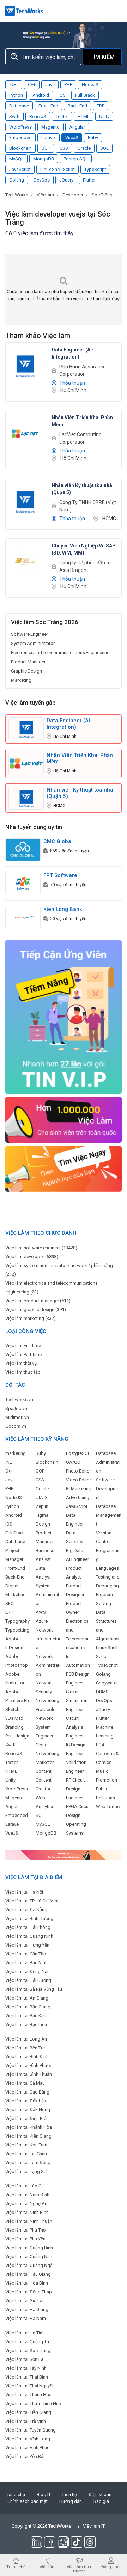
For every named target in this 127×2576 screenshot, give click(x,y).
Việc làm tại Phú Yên (25, 2239)
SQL (104, 148)
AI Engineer (77, 1559)
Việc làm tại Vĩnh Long (28, 2439)
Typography (17, 1621)
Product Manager (28, 662)
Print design (17, 1736)
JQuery (66, 180)
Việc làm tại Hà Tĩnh (25, 2333)
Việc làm (48, 2567)
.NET (14, 85)
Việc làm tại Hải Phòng (28, 1927)
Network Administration (48, 1665)
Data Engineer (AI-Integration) (69, 724)
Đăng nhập (111, 2567)
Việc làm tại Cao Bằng (27, 2092)
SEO (10, 1603)
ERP (101, 106)
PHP (68, 85)
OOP (46, 148)
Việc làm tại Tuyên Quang (31, 2430)
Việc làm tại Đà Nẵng (26, 1910)
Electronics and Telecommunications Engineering (60, 653)
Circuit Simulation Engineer (77, 1701)
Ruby (93, 138)
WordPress (20, 127)
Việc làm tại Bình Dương (29, 1918)
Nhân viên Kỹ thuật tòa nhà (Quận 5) (80, 793)
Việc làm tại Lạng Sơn (27, 2171)
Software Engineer (29, 634)
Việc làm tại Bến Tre (25, 2048)
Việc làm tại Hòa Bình (27, 2283)
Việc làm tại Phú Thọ (25, 2230)
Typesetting (17, 1630)
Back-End (77, 106)
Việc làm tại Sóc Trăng (28, 2350)
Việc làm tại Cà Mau (25, 2083)
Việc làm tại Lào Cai (25, 2186)
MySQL (16, 159)
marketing (16, 1453)
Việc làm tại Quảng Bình (29, 2248)
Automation (78, 1665)
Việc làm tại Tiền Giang (28, 2412)
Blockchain (20, 148)
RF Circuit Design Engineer (75, 1789)
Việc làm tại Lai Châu (26, 2154)
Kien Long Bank (63, 909)
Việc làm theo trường (80, 2569)
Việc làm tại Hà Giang (27, 2309)
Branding (14, 1727)
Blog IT (44, 2495)
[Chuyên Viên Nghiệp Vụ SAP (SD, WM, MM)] (25, 561)
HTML (84, 116)
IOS (62, 95)
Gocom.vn (16, 1426)
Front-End (48, 106)
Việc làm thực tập (23, 1372)
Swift (14, 116)
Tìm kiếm (102, 57)
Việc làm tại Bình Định (27, 2057)
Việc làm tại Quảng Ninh (29, 1936)
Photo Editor (78, 1471)
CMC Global (58, 841)
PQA (100, 1745)
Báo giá (101, 2501)
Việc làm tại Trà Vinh (26, 2421)
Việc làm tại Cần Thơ (26, 1954)
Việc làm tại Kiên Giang (28, 2136)
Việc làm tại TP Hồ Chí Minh (32, 1901)
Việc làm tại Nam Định (27, 2195)
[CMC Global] (23, 849)
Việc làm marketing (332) (31, 1318)
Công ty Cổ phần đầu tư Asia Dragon (85, 566)
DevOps (42, 180)
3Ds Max (14, 1718)
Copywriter (107, 1683)
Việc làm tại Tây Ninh (26, 2368)
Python (16, 95)
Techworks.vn (19, 1400)
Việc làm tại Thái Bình (27, 2377)
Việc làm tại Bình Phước (29, 2065)
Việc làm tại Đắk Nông (28, 2110)
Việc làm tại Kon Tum (26, 2145)
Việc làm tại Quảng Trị (27, 2342)
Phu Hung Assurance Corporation (83, 370)
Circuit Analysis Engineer (75, 1727)
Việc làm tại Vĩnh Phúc (27, 2448)
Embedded (20, 138)
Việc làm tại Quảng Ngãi (29, 2265)
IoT (69, 1656)
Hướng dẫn (71, 2501)
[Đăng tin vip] (64, 1017)
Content (44, 1771)
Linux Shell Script (58, 169)
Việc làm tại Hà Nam (26, 2318)
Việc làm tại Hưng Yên (27, 1945)
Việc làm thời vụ (21, 1363)
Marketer (45, 1762)
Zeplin (42, 1506)
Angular (77, 127)
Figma (42, 1515)
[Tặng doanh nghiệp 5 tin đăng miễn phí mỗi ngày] (64, 1855)
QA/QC (73, 1462)
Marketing (21, 680)
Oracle (84, 148)
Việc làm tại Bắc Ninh (26, 1963)
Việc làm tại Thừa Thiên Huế (33, 2403)
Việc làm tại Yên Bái (25, 2456)
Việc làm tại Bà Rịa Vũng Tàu (34, 1989)
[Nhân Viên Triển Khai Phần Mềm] (25, 433)
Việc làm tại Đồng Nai (27, 1971)
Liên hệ (70, 2495)
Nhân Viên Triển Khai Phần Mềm (80, 758)
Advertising (78, 1497)
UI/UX (42, 1497)
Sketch (12, 1709)
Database (19, 106)
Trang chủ (15, 2495)
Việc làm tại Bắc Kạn (26, 2016)
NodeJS (90, 85)
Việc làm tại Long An (26, 2039)
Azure (42, 1621)
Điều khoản (100, 2495)
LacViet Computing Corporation (80, 438)
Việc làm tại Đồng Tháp (29, 2292)
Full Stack (85, 95)
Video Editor (78, 1480)
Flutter (89, 180)
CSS (64, 148)
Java (50, 85)
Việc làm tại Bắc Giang (28, 2007)
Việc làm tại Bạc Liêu (26, 2024)
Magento (50, 127)
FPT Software (60, 875)
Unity (104, 116)
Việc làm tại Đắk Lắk (26, 2101)
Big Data (75, 1550)
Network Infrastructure (48, 1639)
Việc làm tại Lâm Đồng (28, 2163)
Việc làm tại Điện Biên (27, 2118)
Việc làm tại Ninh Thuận (29, 2221)
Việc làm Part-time (23, 1354)
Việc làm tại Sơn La (24, 2359)
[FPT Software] (23, 883)
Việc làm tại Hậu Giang (28, 2274)
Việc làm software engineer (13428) (41, 1248)
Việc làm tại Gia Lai (24, 2301)
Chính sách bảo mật (28, 2501)
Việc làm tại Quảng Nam (29, 2257)
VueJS (72, 138)
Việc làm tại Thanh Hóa (28, 2395)
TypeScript (95, 169)
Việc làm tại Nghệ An (26, 2204)
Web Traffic (108, 1807)
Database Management (109, 1515)
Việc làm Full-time (23, 1346)
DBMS (102, 1692)
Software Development (108, 1489)
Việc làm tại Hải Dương (28, 1980)
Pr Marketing (79, 1489)
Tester (62, 116)
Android (41, 95)
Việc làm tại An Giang (27, 1998)
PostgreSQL (76, 159)
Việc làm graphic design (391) (36, 1310)
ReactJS (38, 116)
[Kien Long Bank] (23, 917)
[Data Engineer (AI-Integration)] (25, 365)
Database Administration (108, 1462)
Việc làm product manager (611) (38, 1301)
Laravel (49, 138)
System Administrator (33, 643)
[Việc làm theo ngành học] (64, 1168)
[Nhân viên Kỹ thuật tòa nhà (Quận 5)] (25, 501)
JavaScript (20, 169)
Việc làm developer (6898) (32, 1257)
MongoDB (44, 159)
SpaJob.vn (16, 1408)
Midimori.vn (17, 1417)
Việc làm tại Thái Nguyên (30, 2386)
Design (43, 1524)
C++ (32, 85)
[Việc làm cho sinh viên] (64, 1120)
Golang (17, 180)
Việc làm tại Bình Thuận (29, 2074)
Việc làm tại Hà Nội (24, 1892)
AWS (41, 1612)
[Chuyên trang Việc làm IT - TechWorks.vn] (24, 11)
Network (44, 1718)
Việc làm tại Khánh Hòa (29, 2127)
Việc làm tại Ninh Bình (27, 2212)
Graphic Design (26, 671)
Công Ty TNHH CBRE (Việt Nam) (88, 506)
